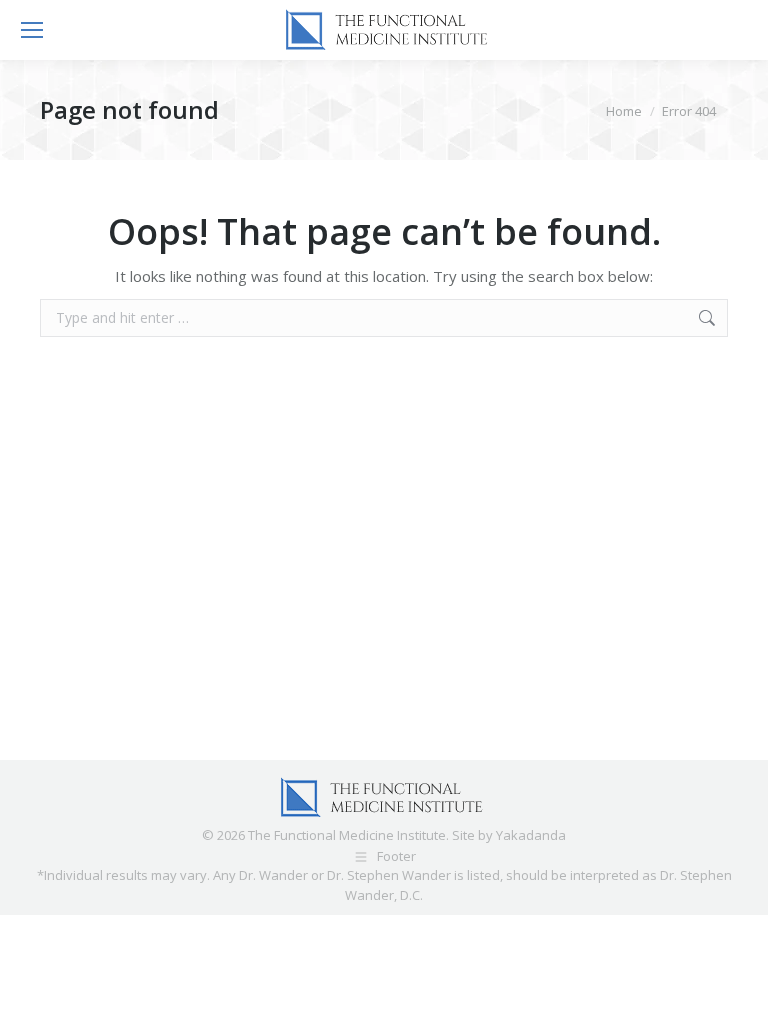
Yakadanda (531, 835)
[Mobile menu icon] (32, 30)
